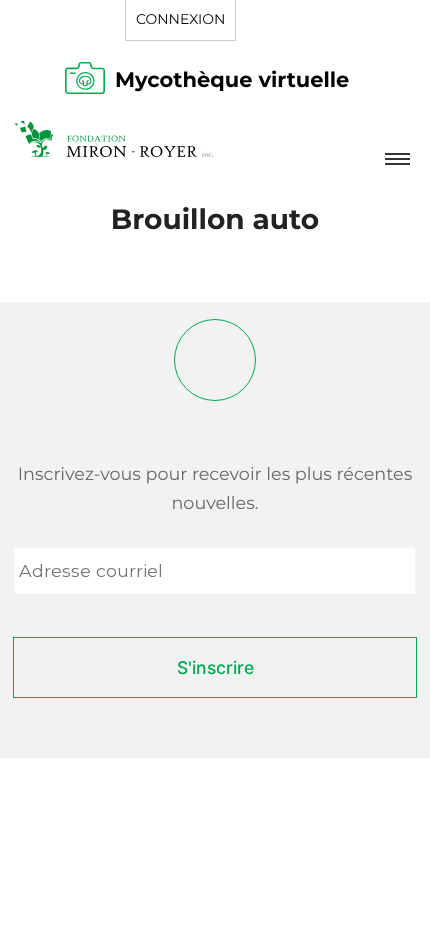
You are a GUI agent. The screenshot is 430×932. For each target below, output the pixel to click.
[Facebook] (215, 360)
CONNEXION (180, 19)
